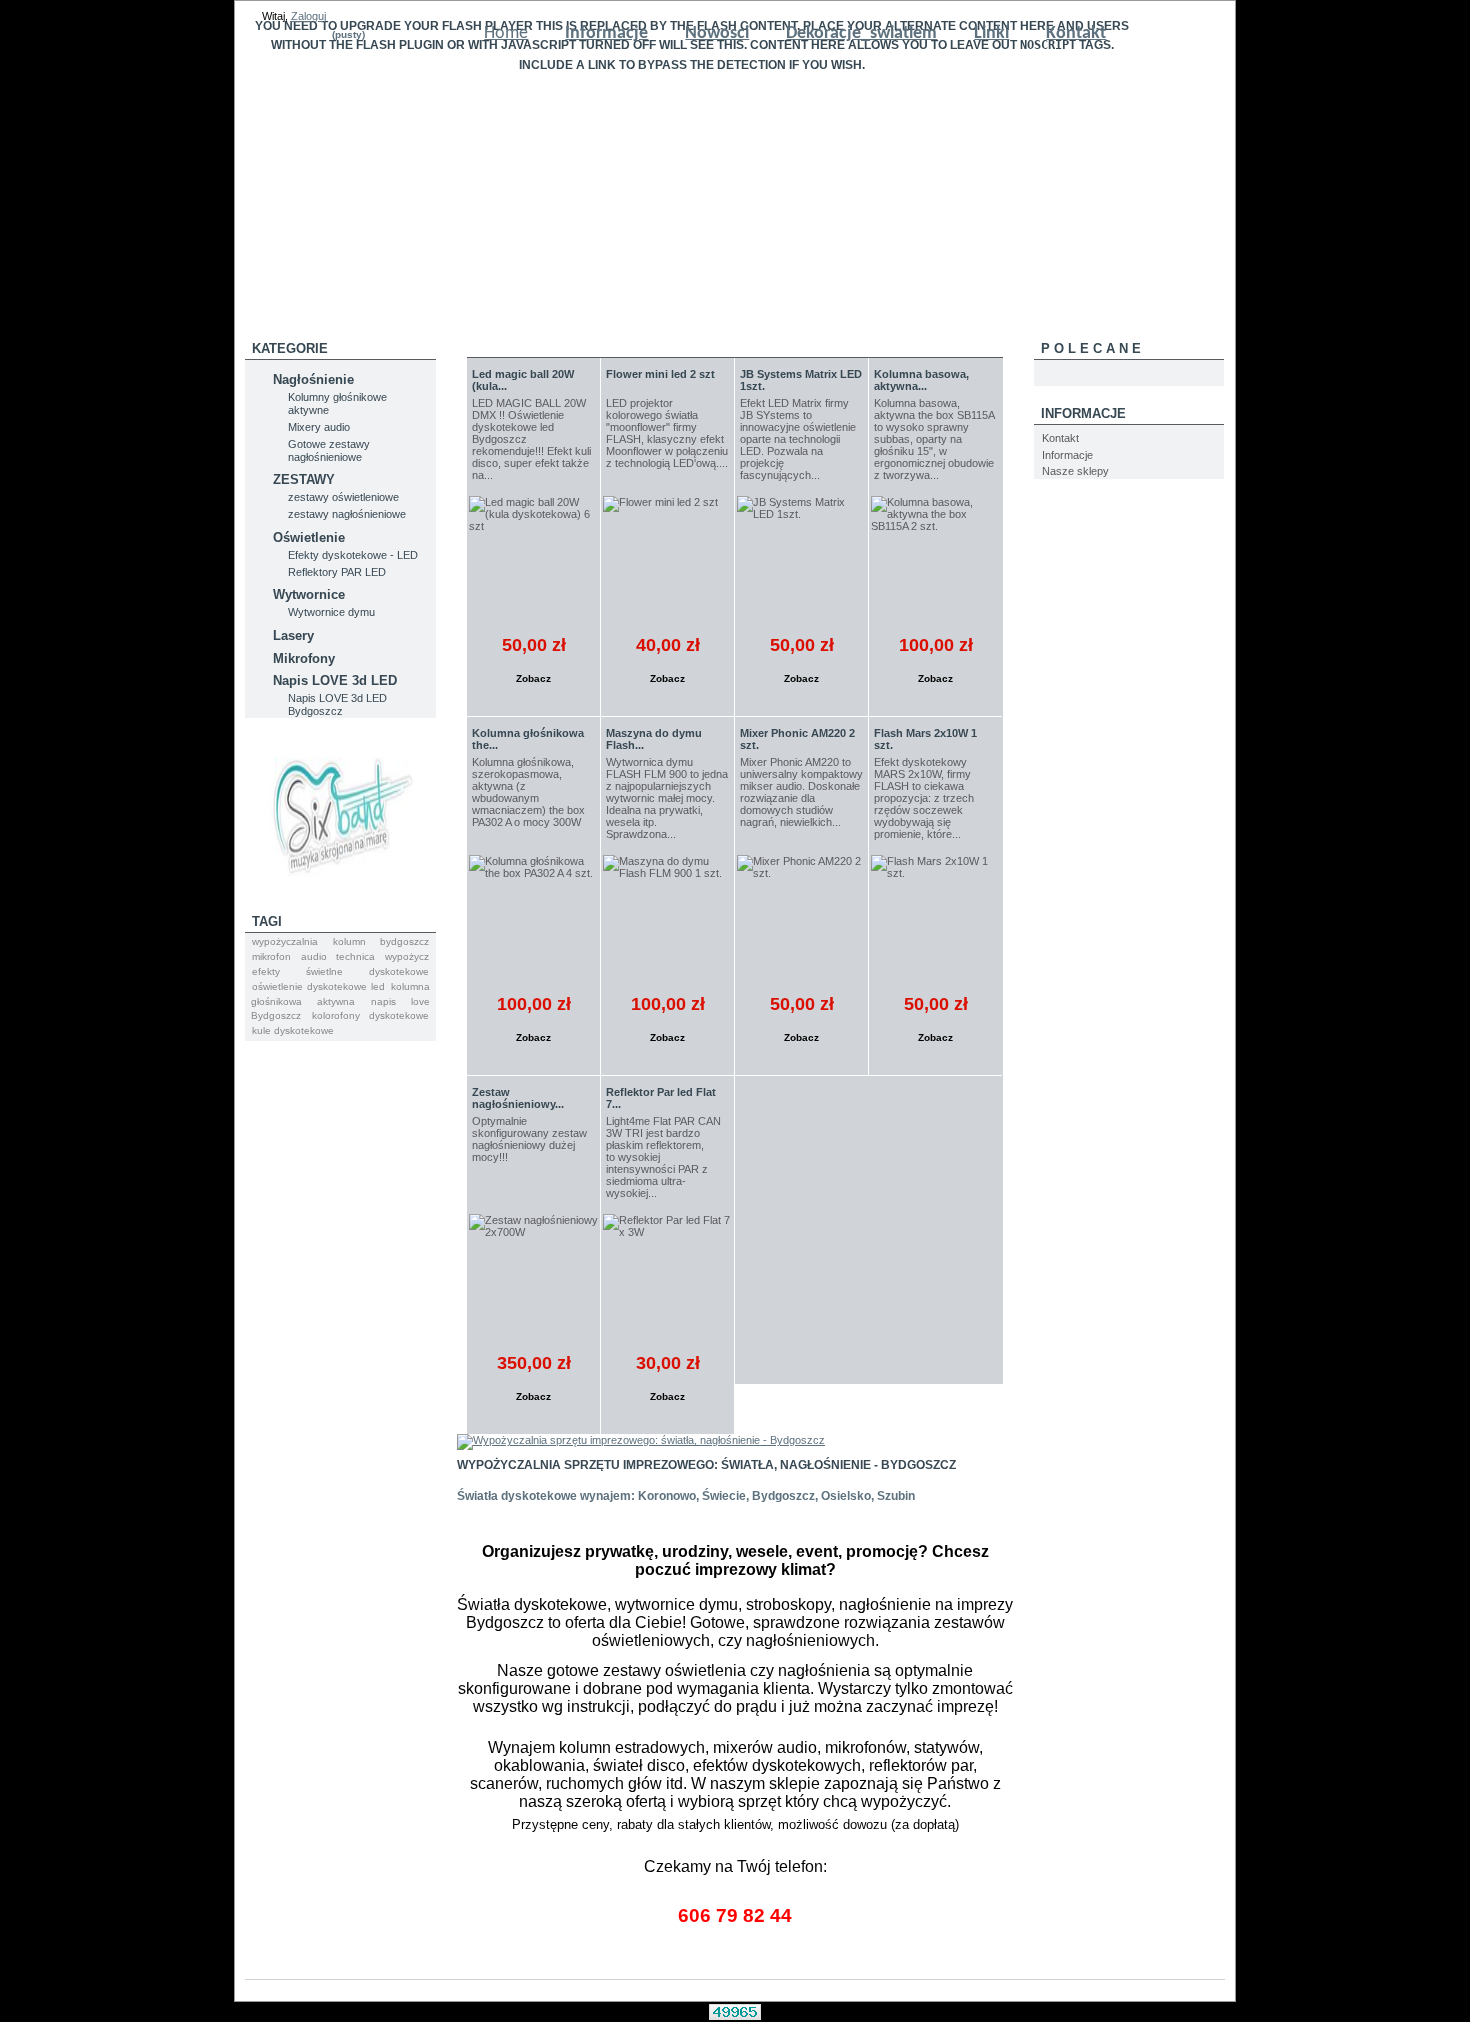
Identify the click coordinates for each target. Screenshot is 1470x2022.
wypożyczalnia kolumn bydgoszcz (340, 941)
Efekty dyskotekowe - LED (353, 555)
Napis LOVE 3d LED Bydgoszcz (337, 704)
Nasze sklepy (1075, 471)
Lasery (293, 635)
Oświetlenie (309, 537)
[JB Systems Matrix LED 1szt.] (801, 560)
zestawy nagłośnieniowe (347, 514)
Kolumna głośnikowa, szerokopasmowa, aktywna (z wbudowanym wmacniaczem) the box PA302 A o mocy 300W (528, 792)
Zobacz (533, 678)
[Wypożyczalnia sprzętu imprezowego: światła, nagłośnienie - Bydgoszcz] (641, 1440)
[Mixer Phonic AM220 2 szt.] (801, 919)
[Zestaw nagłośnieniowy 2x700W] (533, 1278)
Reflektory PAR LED (337, 572)
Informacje (1067, 455)
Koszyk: (311, 34)
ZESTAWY (304, 479)
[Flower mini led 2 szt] (667, 560)
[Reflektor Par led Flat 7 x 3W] (667, 1278)
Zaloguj (308, 16)
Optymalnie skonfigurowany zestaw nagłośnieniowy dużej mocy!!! (529, 1139)
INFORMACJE (1083, 413)
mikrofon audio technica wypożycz (340, 956)
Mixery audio (319, 427)
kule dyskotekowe (293, 1030)
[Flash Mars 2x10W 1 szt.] (935, 919)
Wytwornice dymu (331, 612)
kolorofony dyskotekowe (370, 1015)
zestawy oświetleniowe (343, 497)
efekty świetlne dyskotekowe (340, 971)
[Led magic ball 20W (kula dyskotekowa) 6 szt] (533, 560)
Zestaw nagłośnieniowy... (518, 1098)
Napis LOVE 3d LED (335, 680)
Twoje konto (418, 34)
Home (506, 33)
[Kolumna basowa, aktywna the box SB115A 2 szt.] (935, 560)
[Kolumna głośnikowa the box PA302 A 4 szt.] (533, 919)
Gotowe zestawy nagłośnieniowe (329, 450)
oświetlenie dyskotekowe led (318, 986)
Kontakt (1060, 438)
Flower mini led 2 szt (660, 374)
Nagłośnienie (313, 379)
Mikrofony (304, 658)
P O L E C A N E (1091, 348)
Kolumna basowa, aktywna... (921, 380)
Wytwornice (309, 594)
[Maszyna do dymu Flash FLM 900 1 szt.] (667, 919)
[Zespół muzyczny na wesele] (340, 894)
